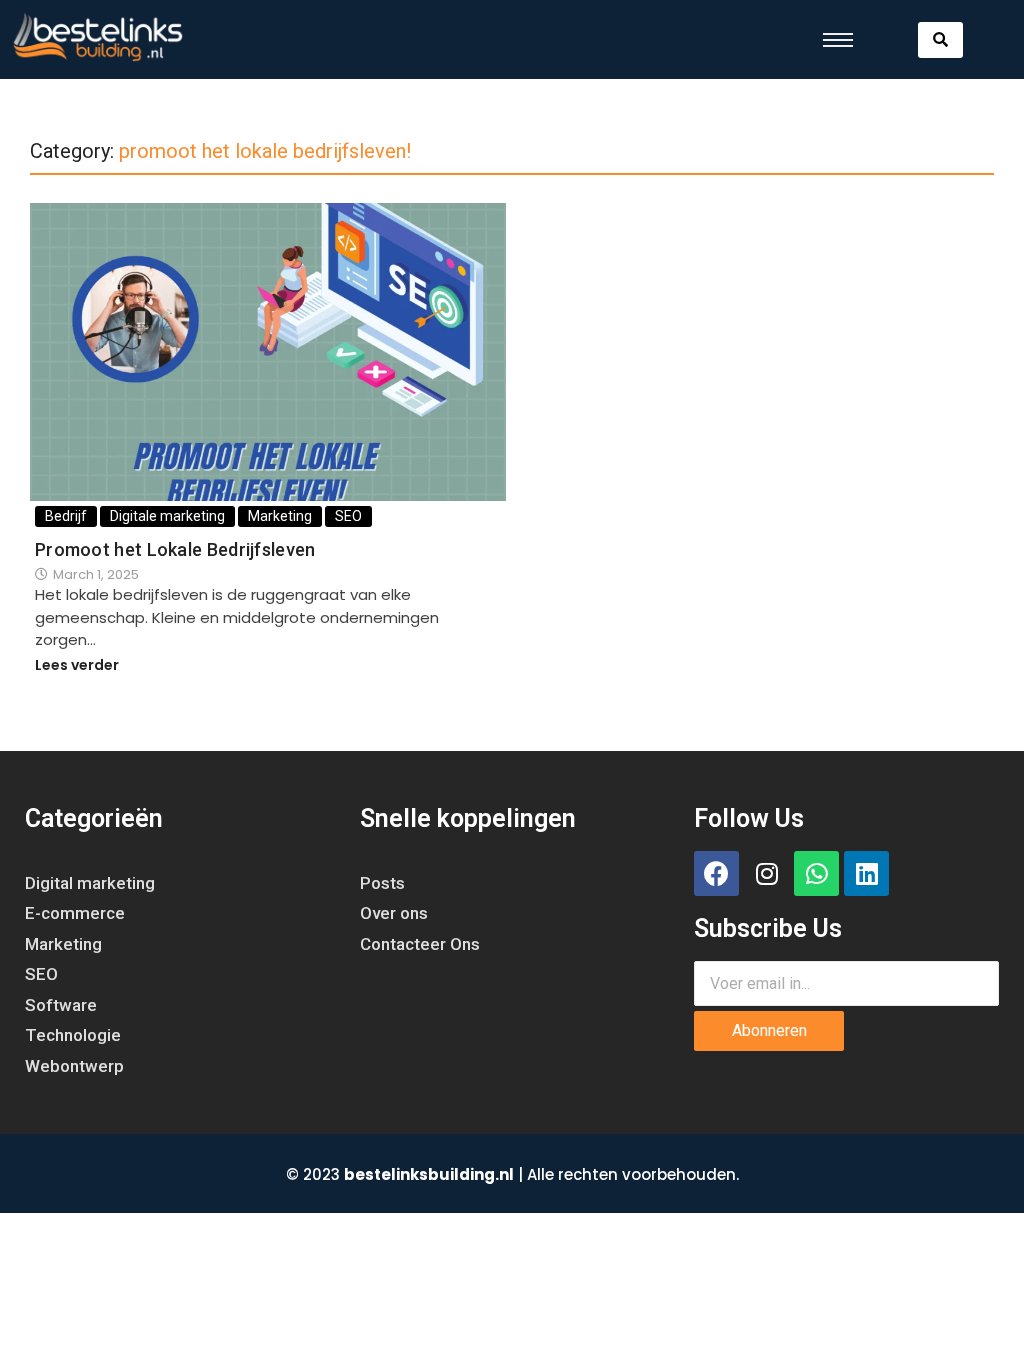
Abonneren (769, 1030)
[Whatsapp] (816, 873)
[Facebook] (716, 873)
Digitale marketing (167, 516)
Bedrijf (66, 516)
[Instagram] (766, 873)
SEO (348, 516)
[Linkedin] (866, 873)
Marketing (280, 516)
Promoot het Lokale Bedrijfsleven (175, 550)
